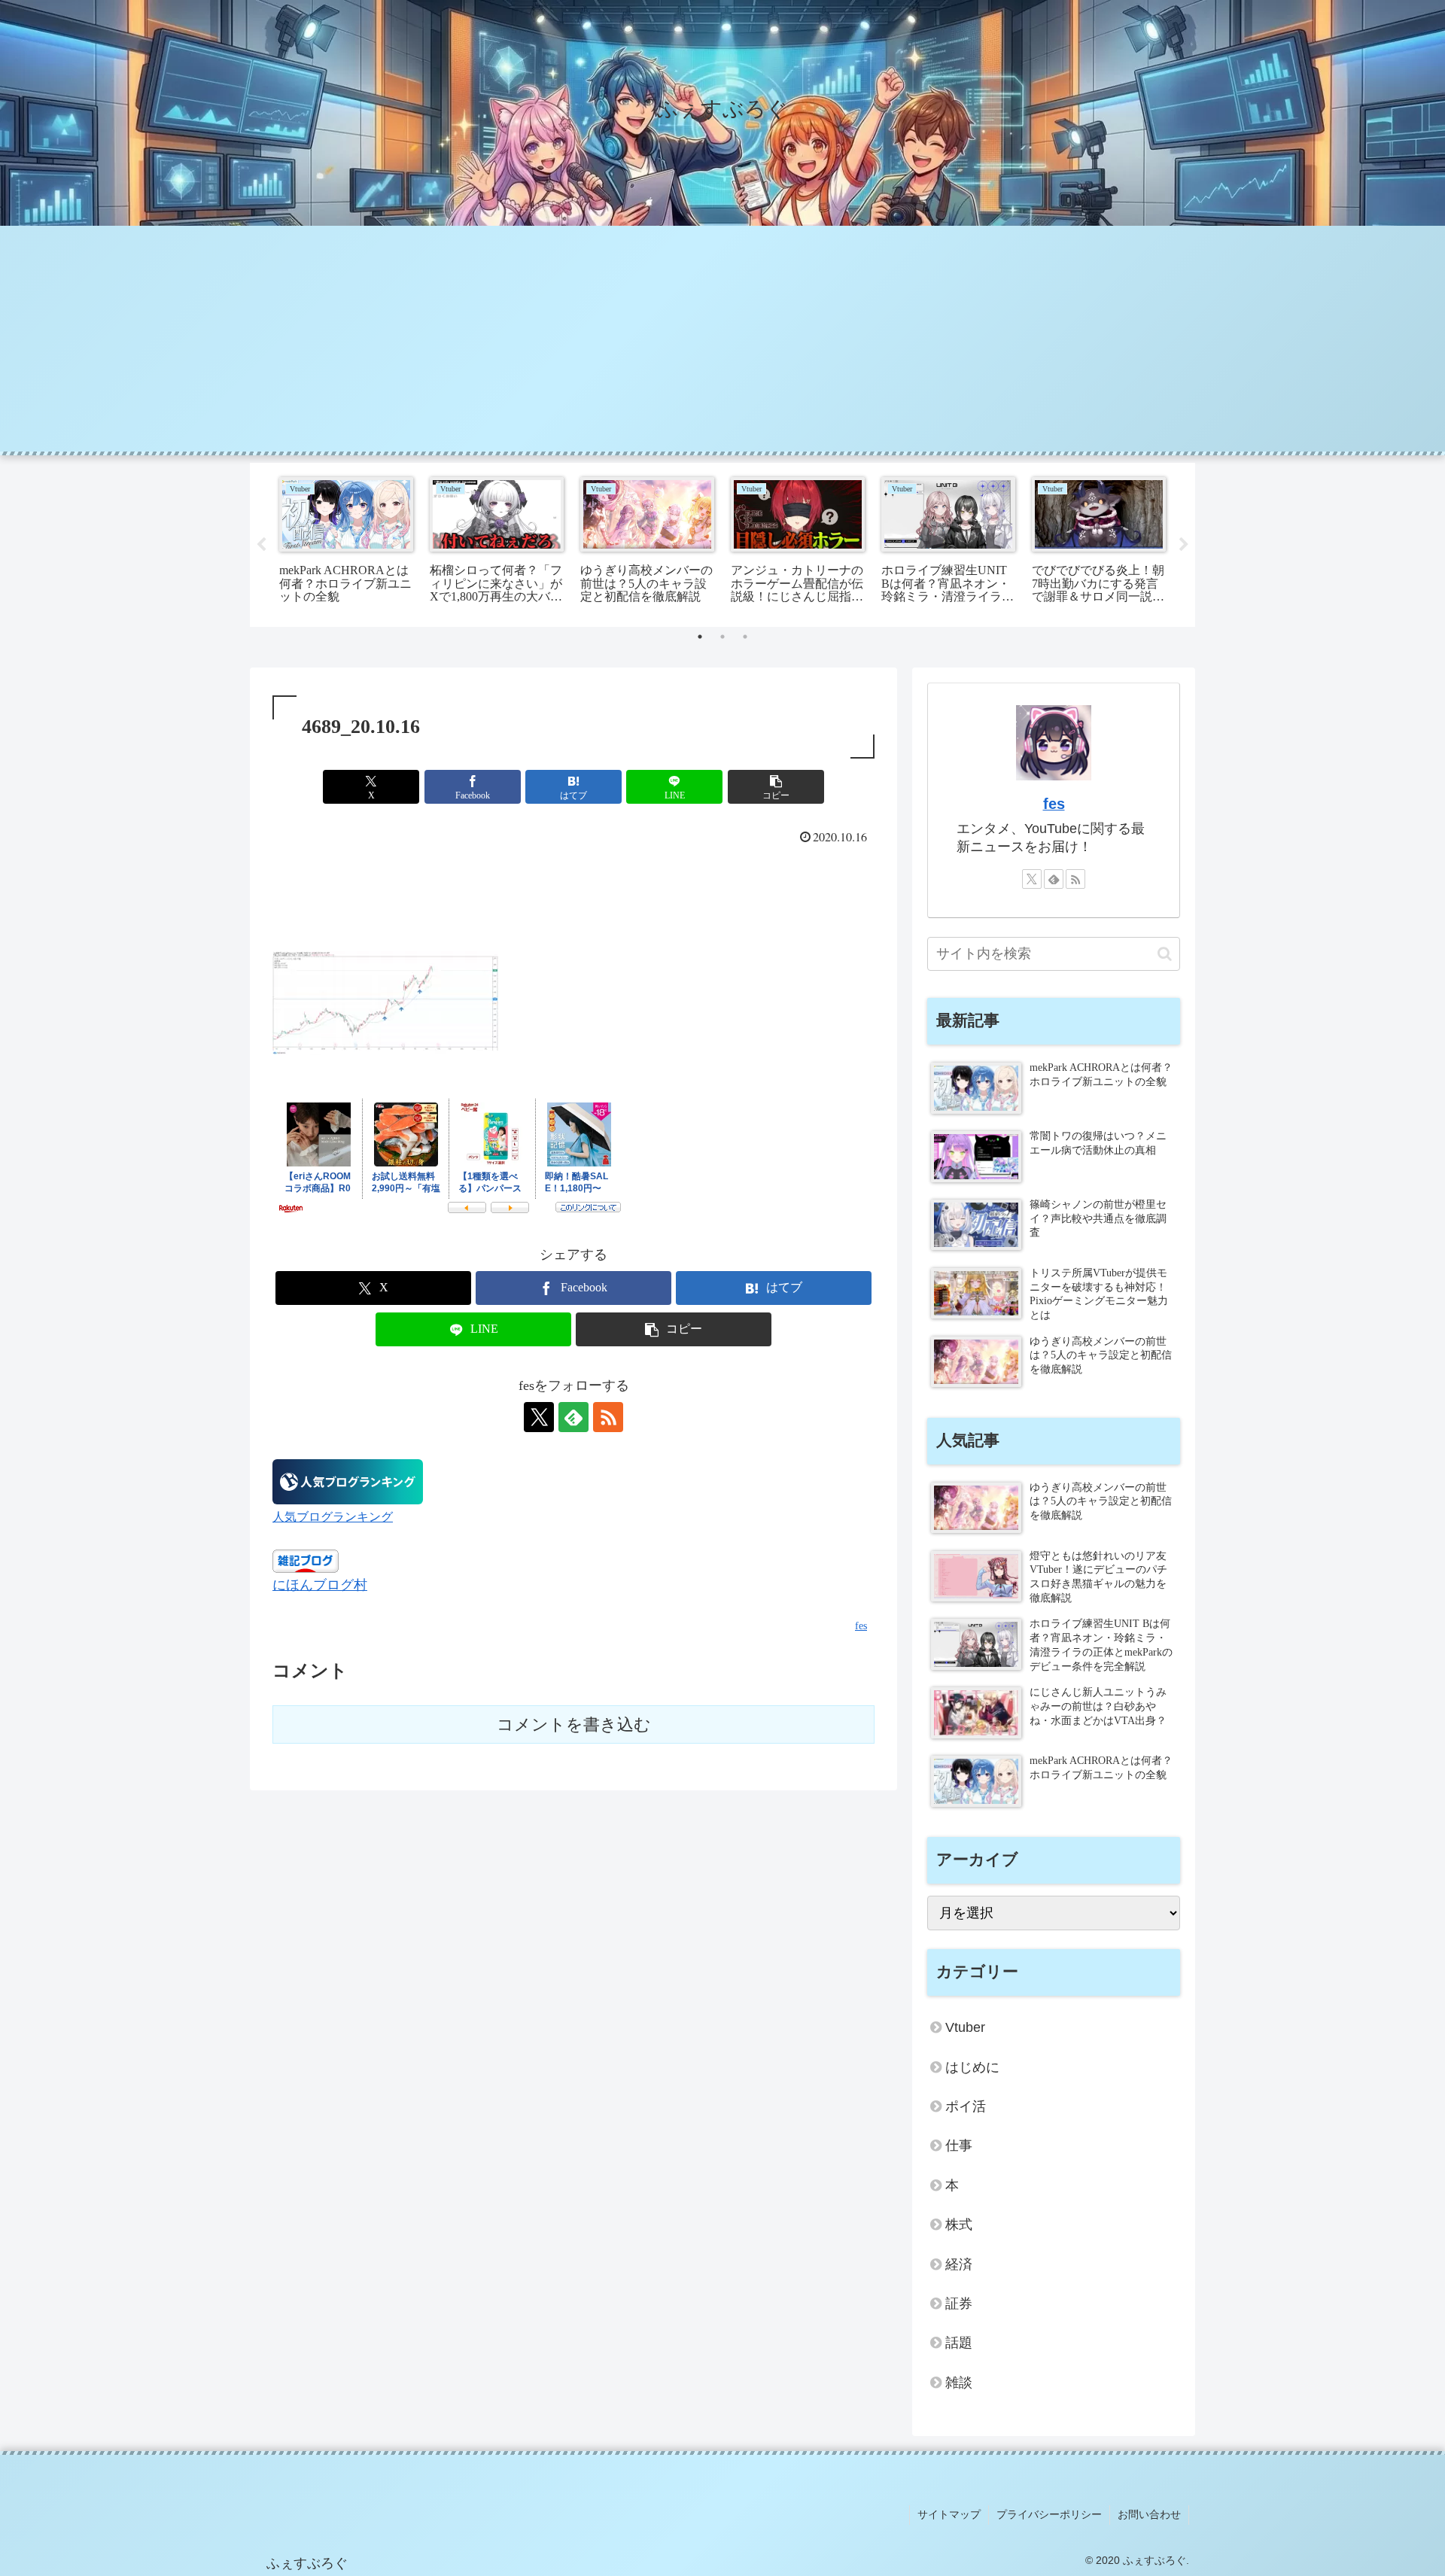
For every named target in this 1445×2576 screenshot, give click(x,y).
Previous (261, 545)
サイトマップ (949, 2514)
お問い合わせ (1149, 2514)
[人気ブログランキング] (348, 1480)
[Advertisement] (722, 339)
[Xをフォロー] (539, 1417)
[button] (776, 787)
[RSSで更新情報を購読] (608, 1417)
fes (1054, 804)
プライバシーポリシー (1049, 2514)
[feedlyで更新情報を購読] (573, 1417)
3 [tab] (745, 637)
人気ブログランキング (333, 1517)
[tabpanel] (346, 542)
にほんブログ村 (320, 1585)
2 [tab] (722, 637)
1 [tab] (700, 637)
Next (1184, 545)
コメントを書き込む (574, 1724)
